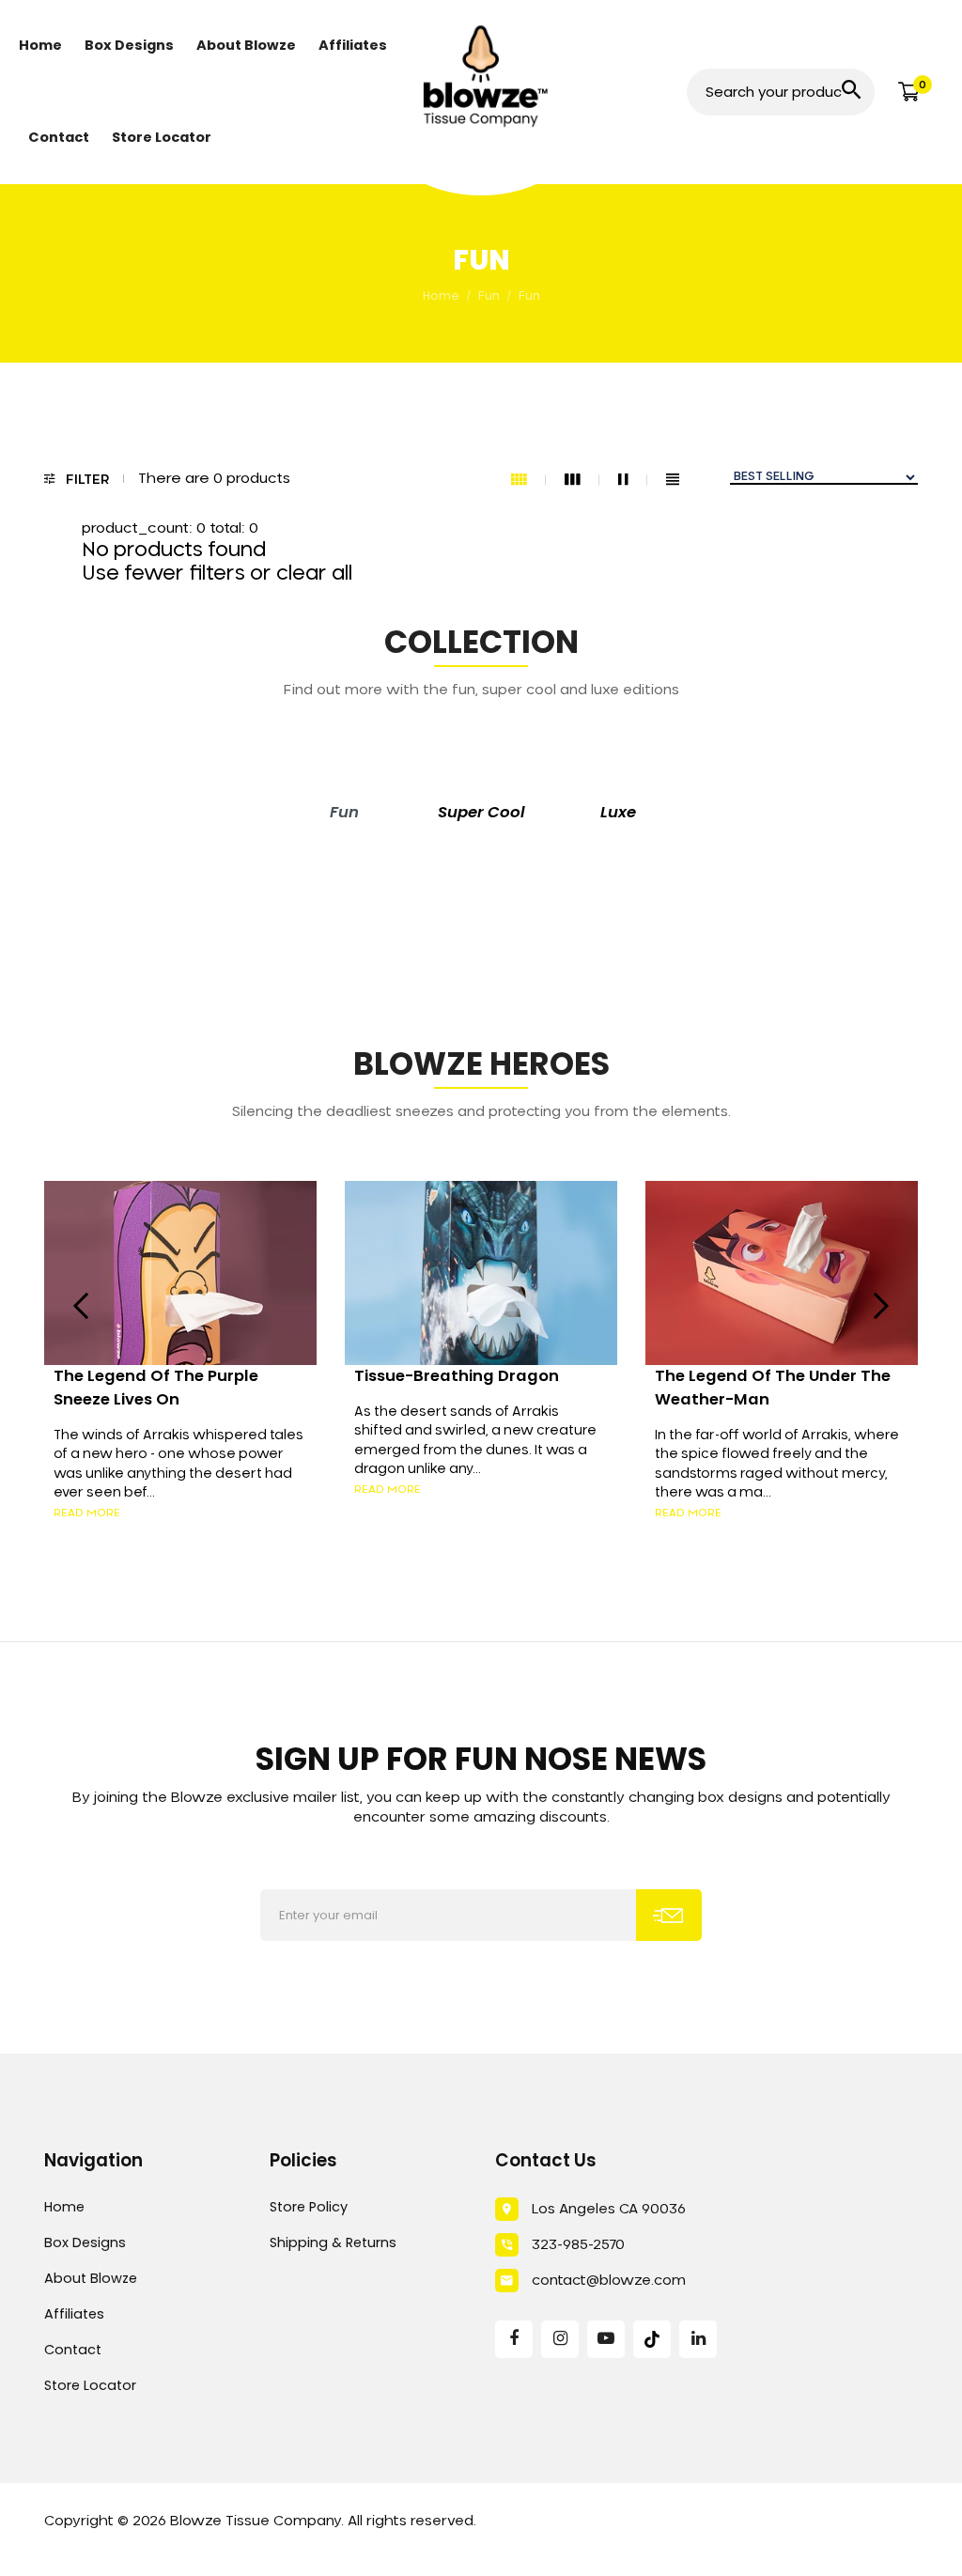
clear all (314, 574)
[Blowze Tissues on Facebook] (514, 2339)
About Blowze (91, 2278)
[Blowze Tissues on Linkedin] (698, 2339)
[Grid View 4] (528, 480)
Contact (73, 2350)
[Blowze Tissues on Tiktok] (652, 2339)
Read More (87, 1513)
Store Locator (90, 2385)
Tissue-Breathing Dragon (457, 1376)
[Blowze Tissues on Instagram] (560, 2339)
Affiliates (74, 2314)
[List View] (673, 480)
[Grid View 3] (582, 480)
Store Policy (309, 2207)
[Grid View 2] (633, 480)
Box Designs (85, 2242)
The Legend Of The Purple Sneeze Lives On (156, 1388)
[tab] (344, 813)
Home (64, 2207)
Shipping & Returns (333, 2242)
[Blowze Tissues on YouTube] (606, 2339)
